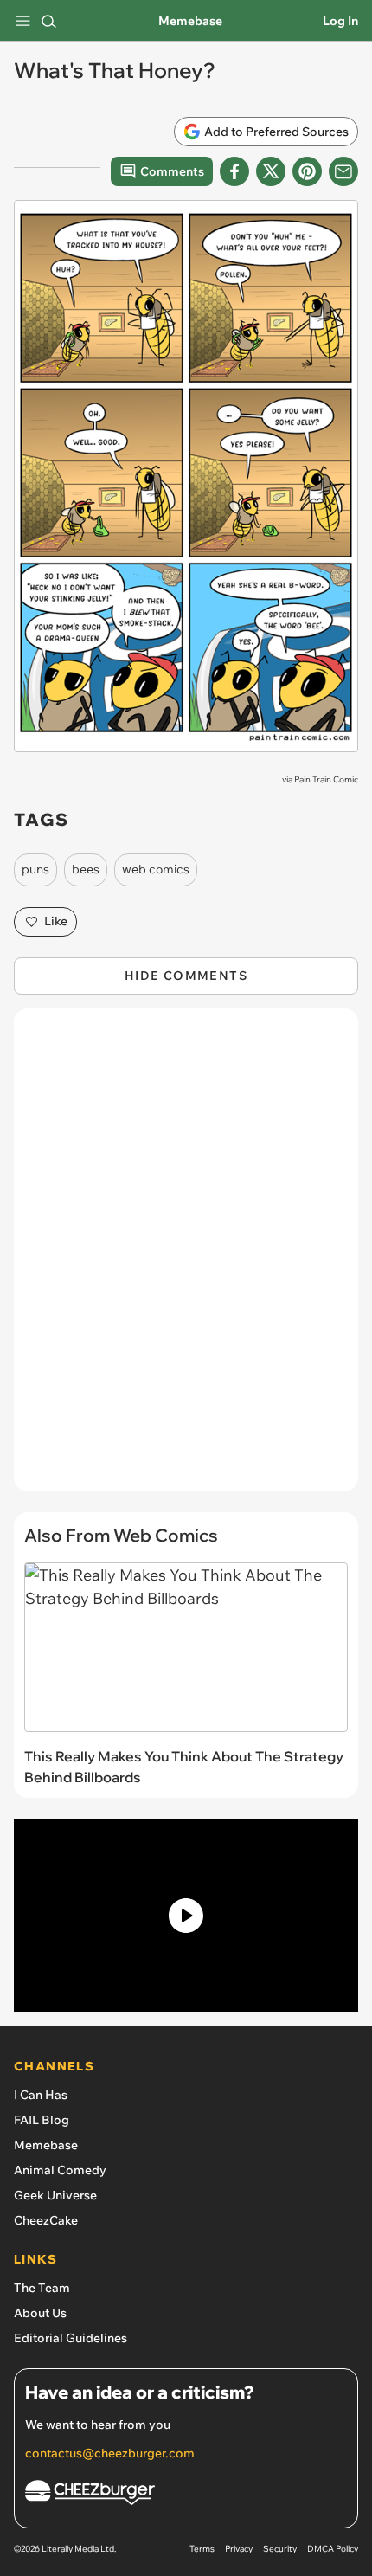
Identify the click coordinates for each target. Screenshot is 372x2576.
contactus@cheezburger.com (110, 2453)
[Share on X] (271, 171)
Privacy (239, 2549)
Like (56, 921)
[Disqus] (186, 1259)
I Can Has (41, 2095)
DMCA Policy (333, 2549)
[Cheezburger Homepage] (186, 2495)
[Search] (48, 21)
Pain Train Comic (326, 779)
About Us (40, 2313)
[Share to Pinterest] (307, 171)
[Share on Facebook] (234, 171)
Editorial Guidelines (71, 2338)
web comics (156, 869)
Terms (202, 2549)
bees (86, 869)
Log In (340, 21)
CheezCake (46, 2220)
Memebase (190, 21)
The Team (42, 2288)
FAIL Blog (42, 2120)
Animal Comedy (60, 2170)
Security (280, 2549)
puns (35, 869)
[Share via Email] (343, 171)
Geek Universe (55, 2195)
